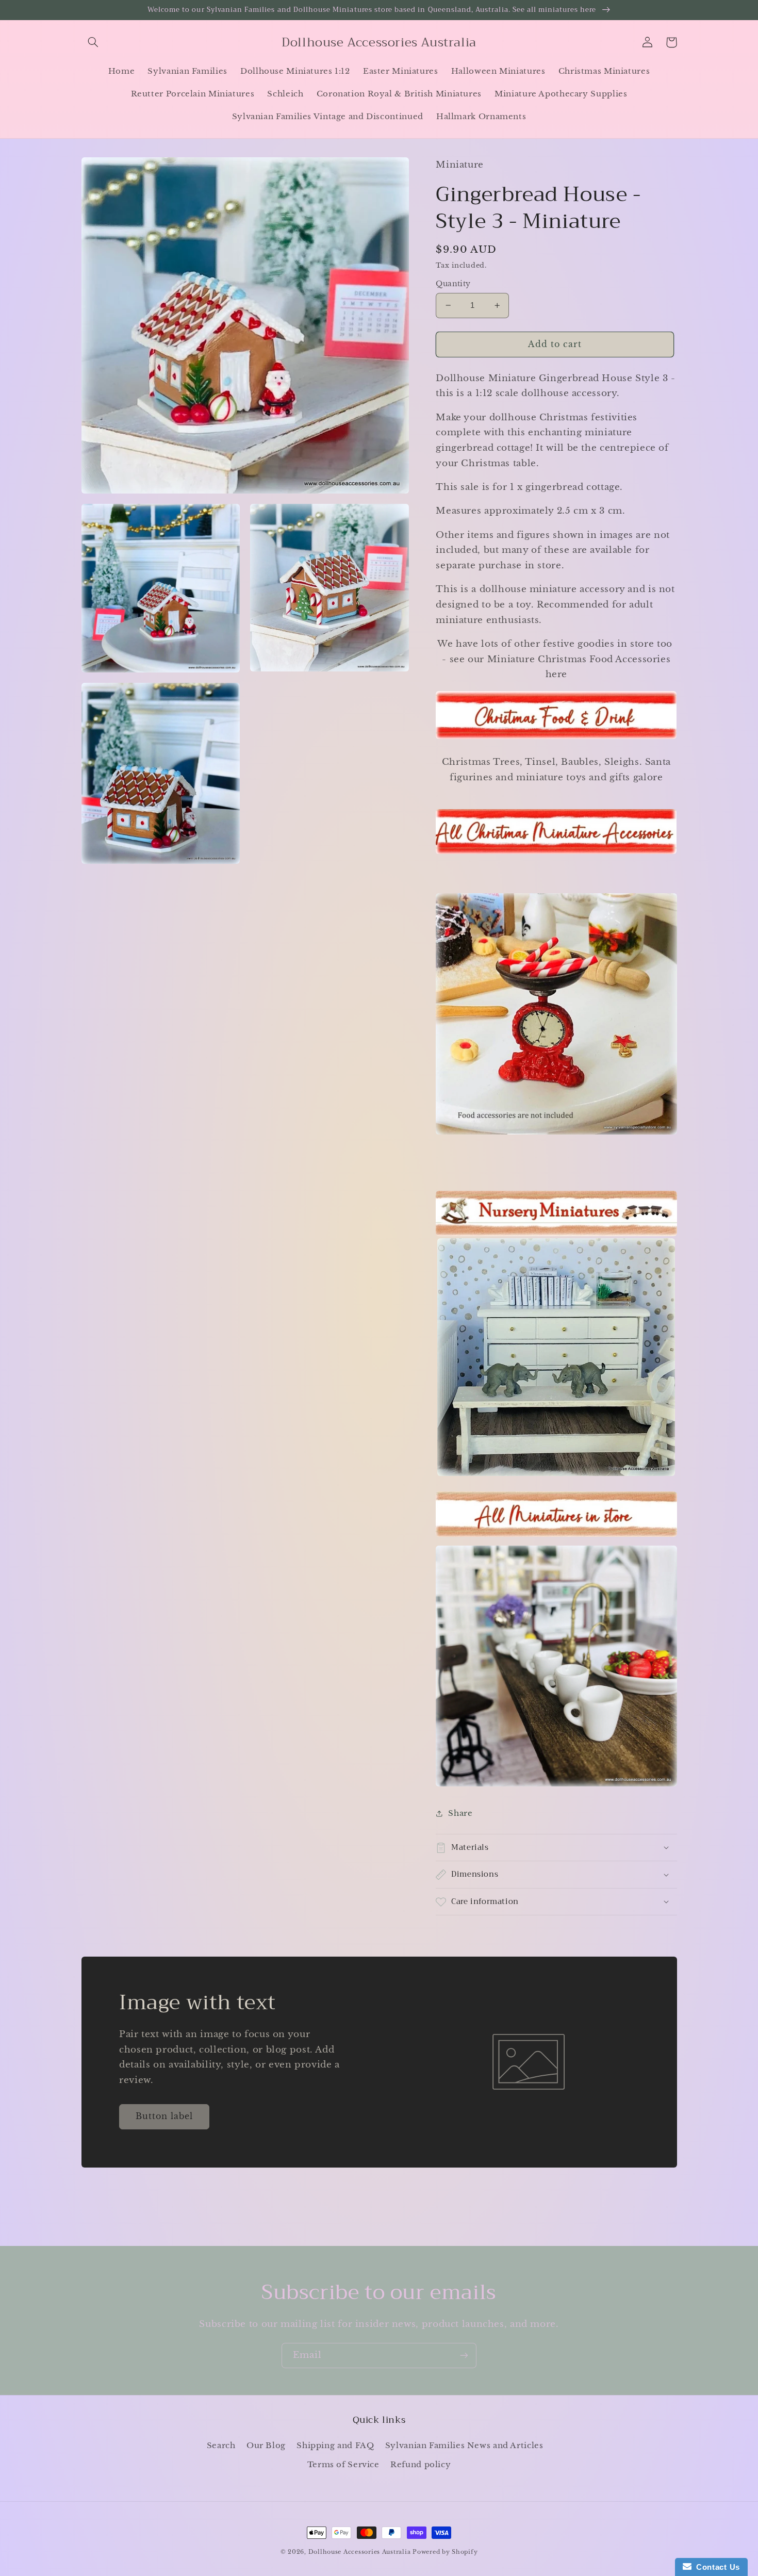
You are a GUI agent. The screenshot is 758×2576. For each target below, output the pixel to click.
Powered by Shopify (445, 2552)
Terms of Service (343, 2465)
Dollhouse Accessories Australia (361, 2552)
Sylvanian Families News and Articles (464, 2446)
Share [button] (460, 1813)
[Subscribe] (464, 2356)
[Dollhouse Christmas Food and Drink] (556, 738)
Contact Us (716, 2567)
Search (221, 2446)
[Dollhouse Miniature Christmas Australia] (556, 853)
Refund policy (421, 2465)
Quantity (453, 284)
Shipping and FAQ (335, 2446)
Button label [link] (164, 2116)
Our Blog (266, 2446)
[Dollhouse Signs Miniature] (556, 1213)
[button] (93, 42)
